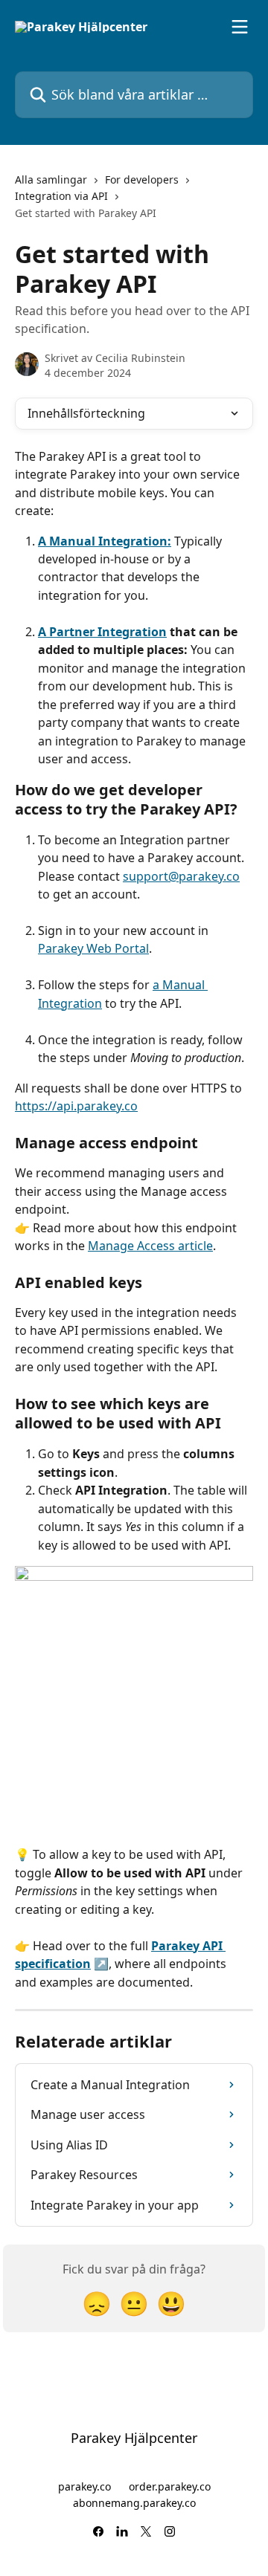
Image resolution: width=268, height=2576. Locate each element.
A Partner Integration (102, 632)
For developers (142, 179)
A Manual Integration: (105, 541)
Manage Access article (150, 1246)
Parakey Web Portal (93, 948)
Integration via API (61, 196)
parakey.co (84, 2486)
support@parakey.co (181, 876)
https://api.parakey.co (76, 1106)
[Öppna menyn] (240, 27)
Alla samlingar (51, 179)
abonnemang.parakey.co (134, 2503)
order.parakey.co (170, 2486)
